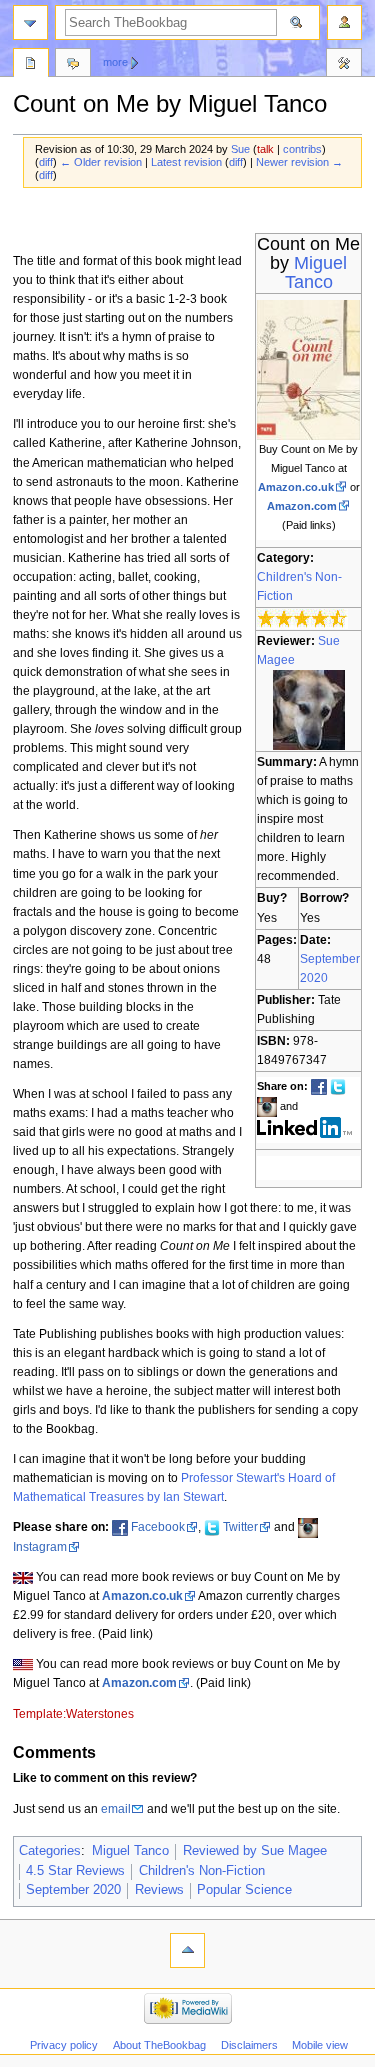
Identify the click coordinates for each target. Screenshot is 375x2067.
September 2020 (73, 1890)
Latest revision (186, 162)
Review (31, 65)
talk (265, 149)
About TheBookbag (159, 2045)
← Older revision (101, 162)
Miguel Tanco (316, 272)
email (116, 1809)
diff (46, 162)
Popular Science (244, 1890)
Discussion (73, 65)
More (115, 62)
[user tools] (344, 22)
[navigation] (30, 22)
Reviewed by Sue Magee (255, 1851)
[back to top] (187, 1950)
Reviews (159, 1890)
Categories (50, 1851)
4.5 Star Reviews (75, 1871)
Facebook (158, 1527)
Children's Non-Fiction (202, 1871)
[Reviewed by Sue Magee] (309, 709)
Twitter (240, 1527)
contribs (302, 149)
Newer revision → (299, 162)
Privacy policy (64, 2045)
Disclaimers (249, 2045)
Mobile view (320, 2045)
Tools (344, 65)
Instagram (40, 1547)
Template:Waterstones (73, 1714)
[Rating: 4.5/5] (302, 618)
